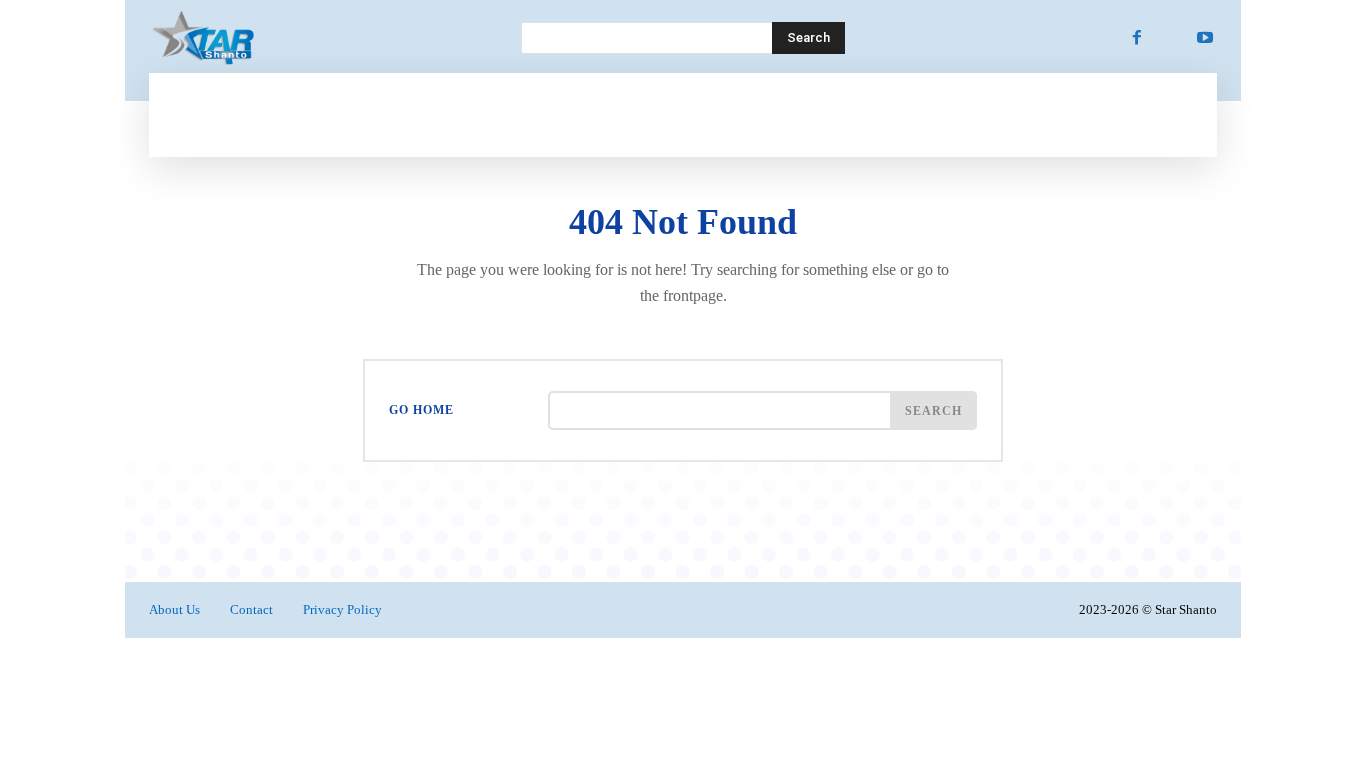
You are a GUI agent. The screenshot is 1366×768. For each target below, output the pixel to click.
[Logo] (311, 38)
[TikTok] (1171, 38)
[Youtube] (1205, 38)
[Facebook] (1137, 38)
